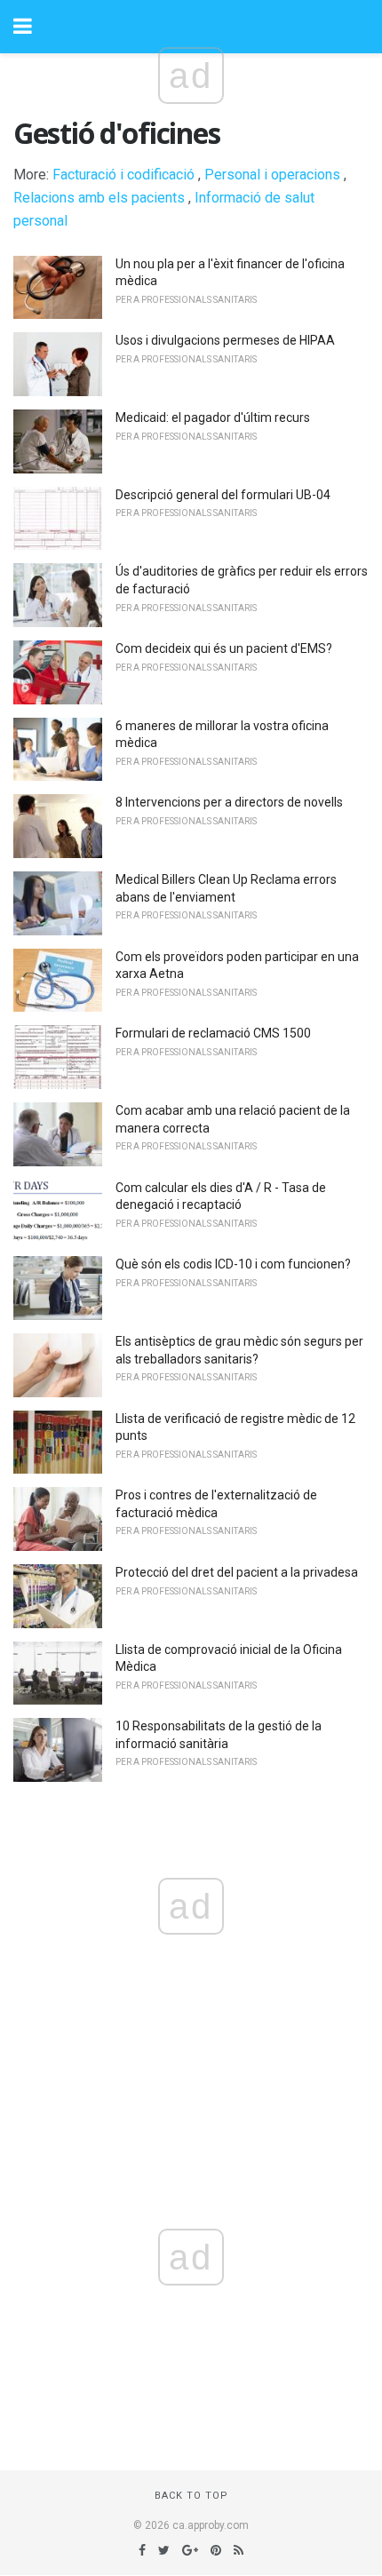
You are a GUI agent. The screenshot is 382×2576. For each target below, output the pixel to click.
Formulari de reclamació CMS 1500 (213, 1033)
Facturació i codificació (123, 175)
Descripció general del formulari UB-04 (223, 495)
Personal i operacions (272, 175)
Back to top (191, 2496)
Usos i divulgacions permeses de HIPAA (225, 340)
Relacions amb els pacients (99, 198)
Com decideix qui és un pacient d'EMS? (224, 648)
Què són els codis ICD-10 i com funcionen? (233, 1264)
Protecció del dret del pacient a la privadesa (237, 1572)
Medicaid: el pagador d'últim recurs (213, 417)
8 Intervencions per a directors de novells (229, 802)
